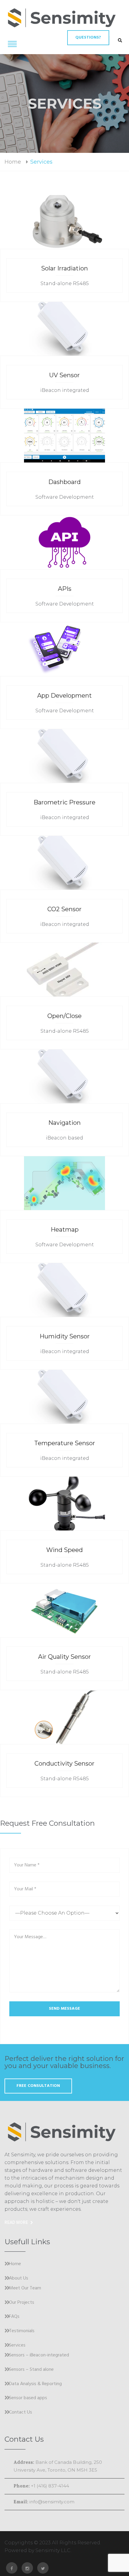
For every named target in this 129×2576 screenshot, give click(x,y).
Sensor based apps (28, 2398)
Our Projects (22, 2303)
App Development (64, 696)
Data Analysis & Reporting (35, 2384)
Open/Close (64, 1016)
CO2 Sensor (64, 909)
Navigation (64, 1123)
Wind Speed (64, 1550)
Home (13, 162)
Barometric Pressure (64, 802)
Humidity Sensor (65, 1336)
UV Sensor (64, 375)
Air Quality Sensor (64, 1657)
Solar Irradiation (64, 268)
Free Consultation (38, 2086)
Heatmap (65, 1230)
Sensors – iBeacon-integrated (39, 2356)
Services (17, 2346)
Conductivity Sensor (64, 1764)
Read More (16, 2222)
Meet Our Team (25, 2289)
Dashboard (64, 482)
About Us (19, 2279)
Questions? (88, 38)
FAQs (14, 2317)
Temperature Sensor (65, 1443)
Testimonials (22, 2331)
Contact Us (21, 2413)
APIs (65, 589)
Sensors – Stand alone (31, 2370)
